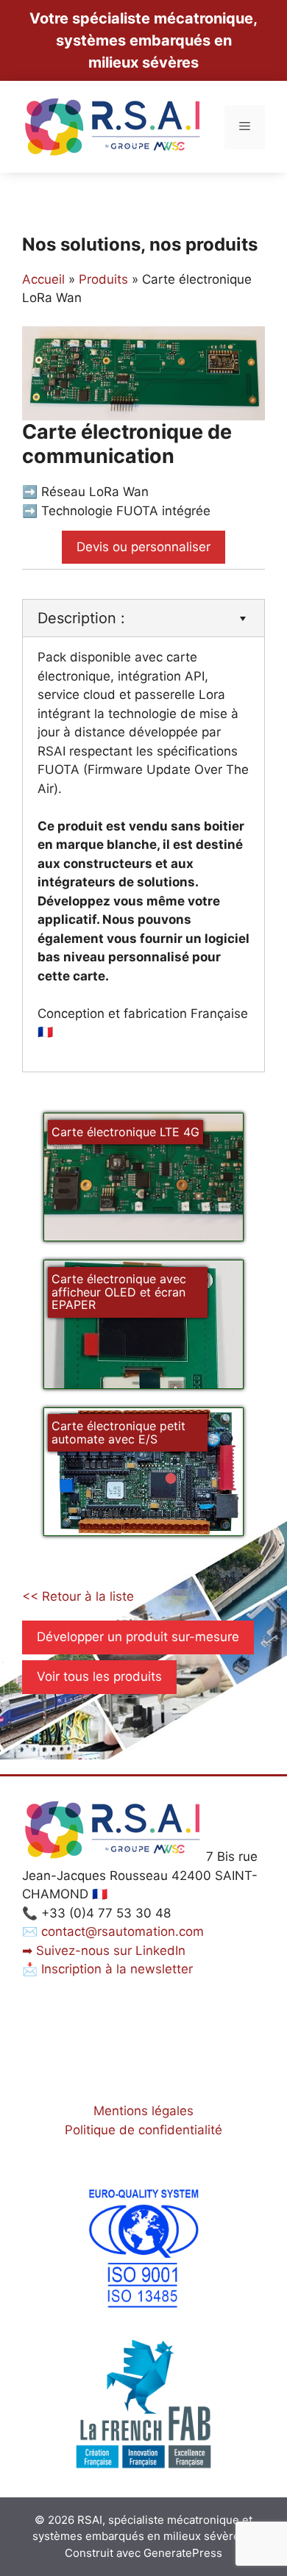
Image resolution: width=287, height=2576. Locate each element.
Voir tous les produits (99, 1676)
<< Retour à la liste (78, 1596)
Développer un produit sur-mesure (138, 1637)
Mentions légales (143, 2111)
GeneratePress (183, 2553)
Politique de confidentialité (143, 2130)
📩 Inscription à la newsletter (107, 1969)
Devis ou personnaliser (143, 547)
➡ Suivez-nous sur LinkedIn (104, 1951)
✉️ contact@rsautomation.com (113, 1931)
